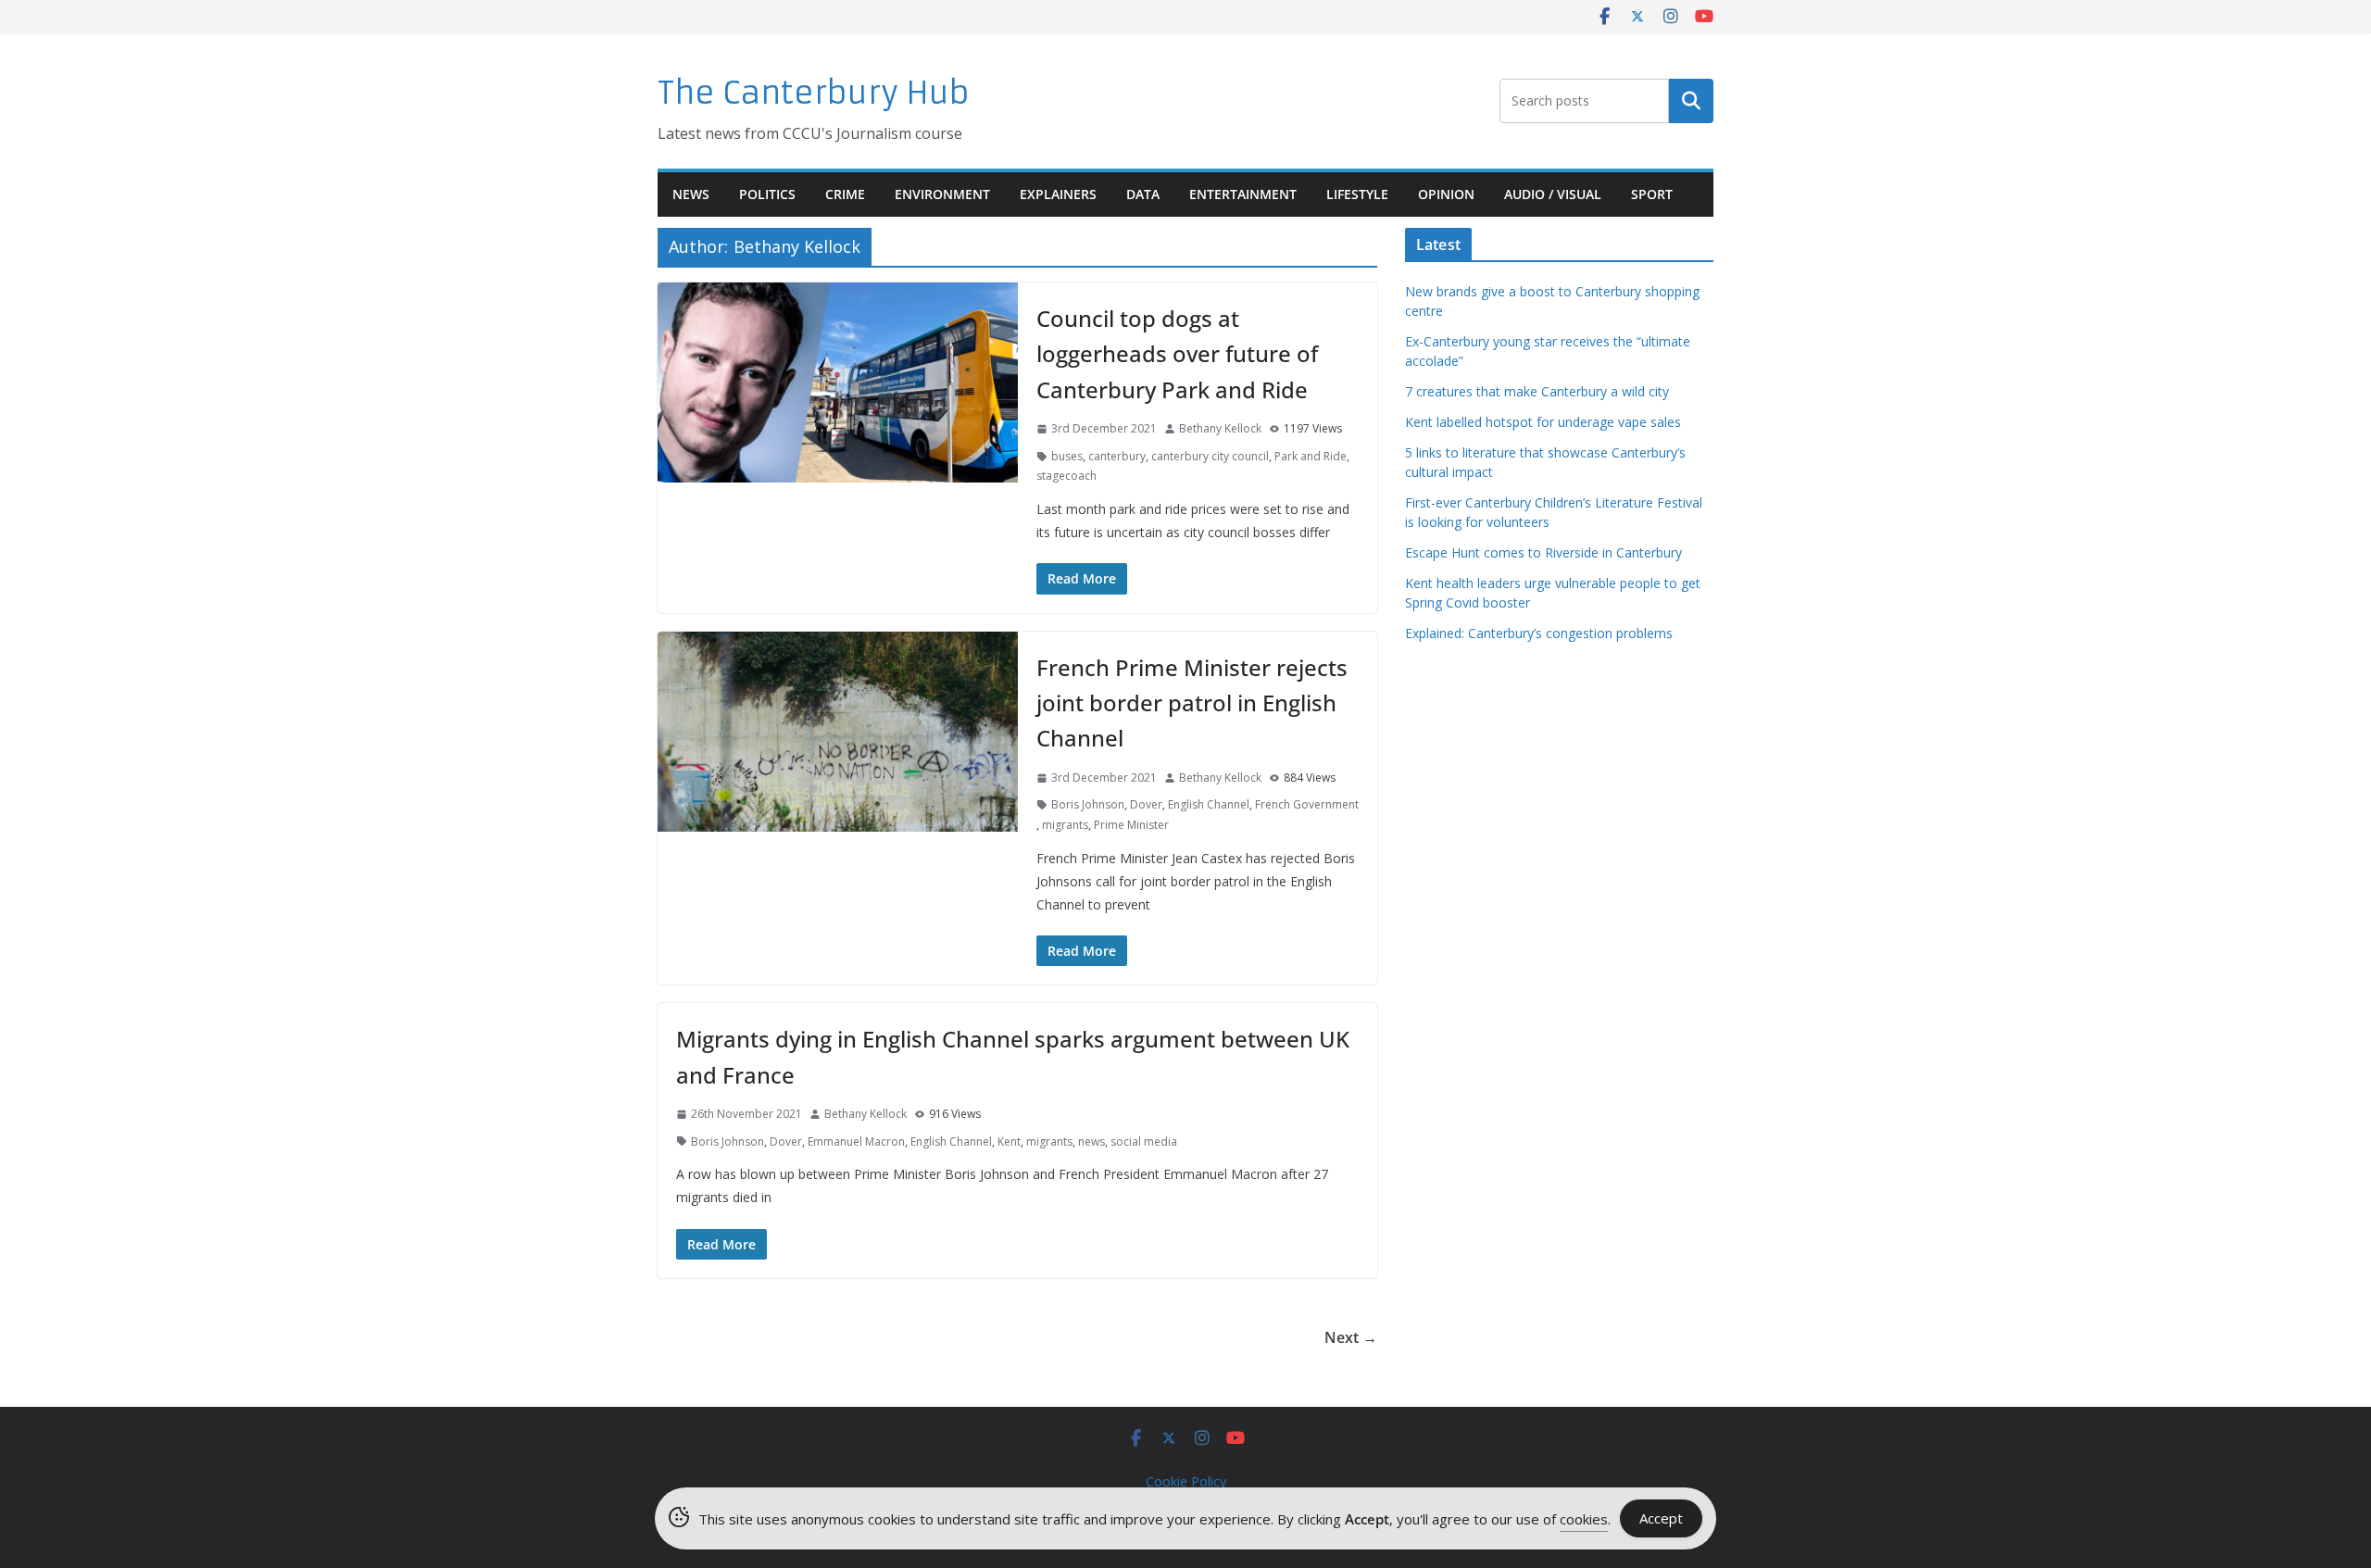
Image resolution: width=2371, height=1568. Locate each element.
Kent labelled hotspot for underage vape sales (1543, 422)
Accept (1661, 1518)
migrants (1065, 825)
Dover (1146, 804)
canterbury (1117, 456)
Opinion (1446, 194)
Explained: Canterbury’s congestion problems (1539, 633)
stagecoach (1066, 476)
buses (1067, 456)
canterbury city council (1210, 456)
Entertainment (1243, 194)
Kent (1009, 1142)
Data (1143, 194)
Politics (767, 194)
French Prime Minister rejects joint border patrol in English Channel (1192, 703)
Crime (845, 194)
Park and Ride (1311, 456)
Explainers (1058, 194)
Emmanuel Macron (856, 1142)
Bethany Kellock (1220, 428)
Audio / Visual (1553, 194)
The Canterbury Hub (814, 93)
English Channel (1209, 804)
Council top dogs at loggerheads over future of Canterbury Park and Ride (1177, 354)
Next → (1351, 1337)
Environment (942, 194)
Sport (1652, 194)
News (691, 194)
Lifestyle (1357, 194)
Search (1691, 101)
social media (1144, 1142)
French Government (1307, 804)
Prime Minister (1131, 825)
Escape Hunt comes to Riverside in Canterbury (1543, 552)
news (1091, 1142)
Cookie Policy (1186, 1481)
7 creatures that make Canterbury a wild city (1537, 391)
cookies (1584, 1519)
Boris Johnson (1088, 804)
